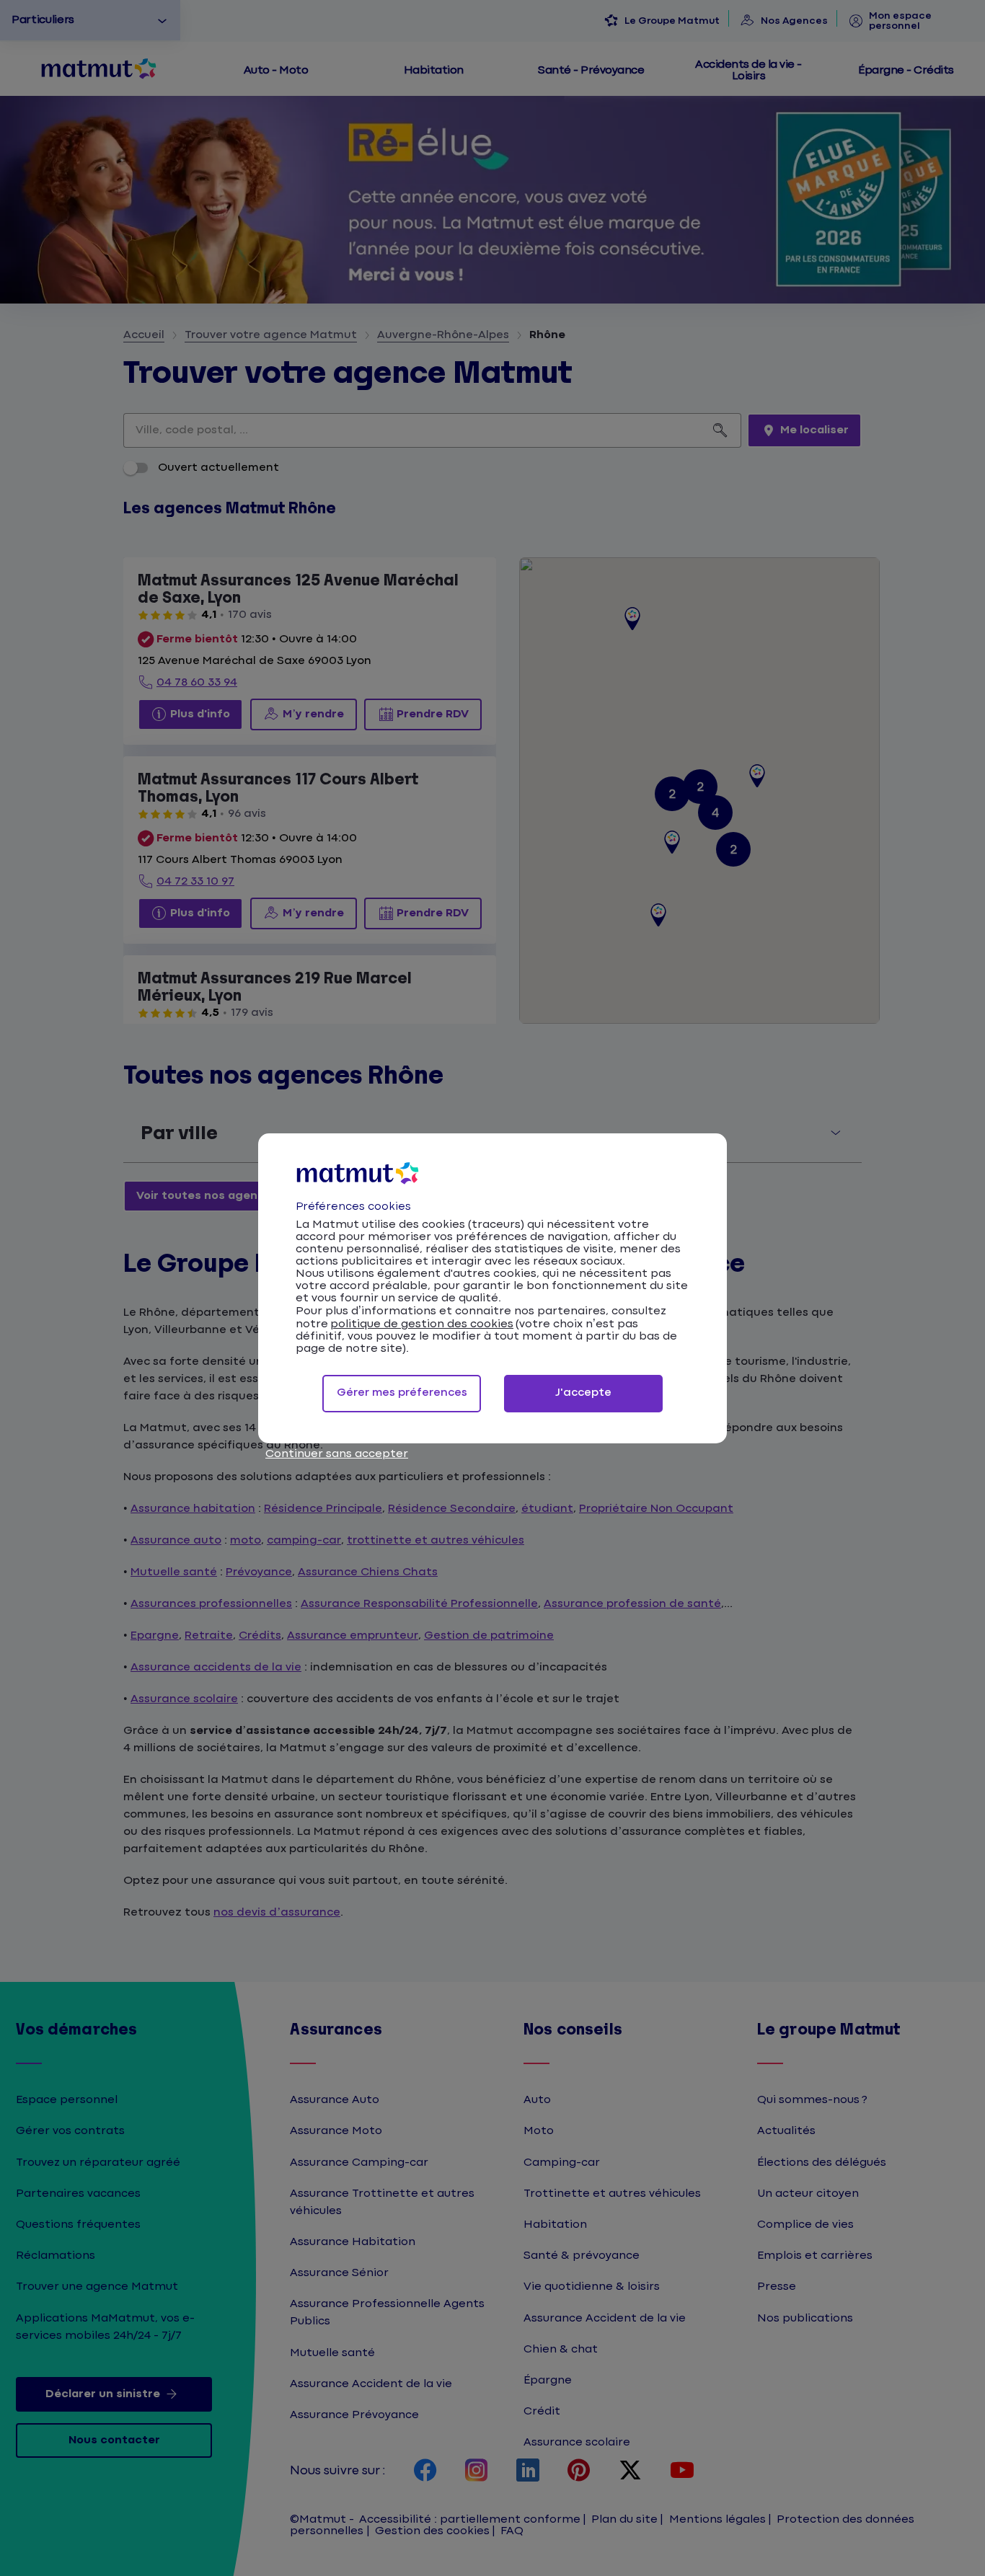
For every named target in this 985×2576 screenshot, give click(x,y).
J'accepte (583, 1393)
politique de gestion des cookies (422, 1324)
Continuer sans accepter (337, 1454)
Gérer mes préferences (402, 1393)
